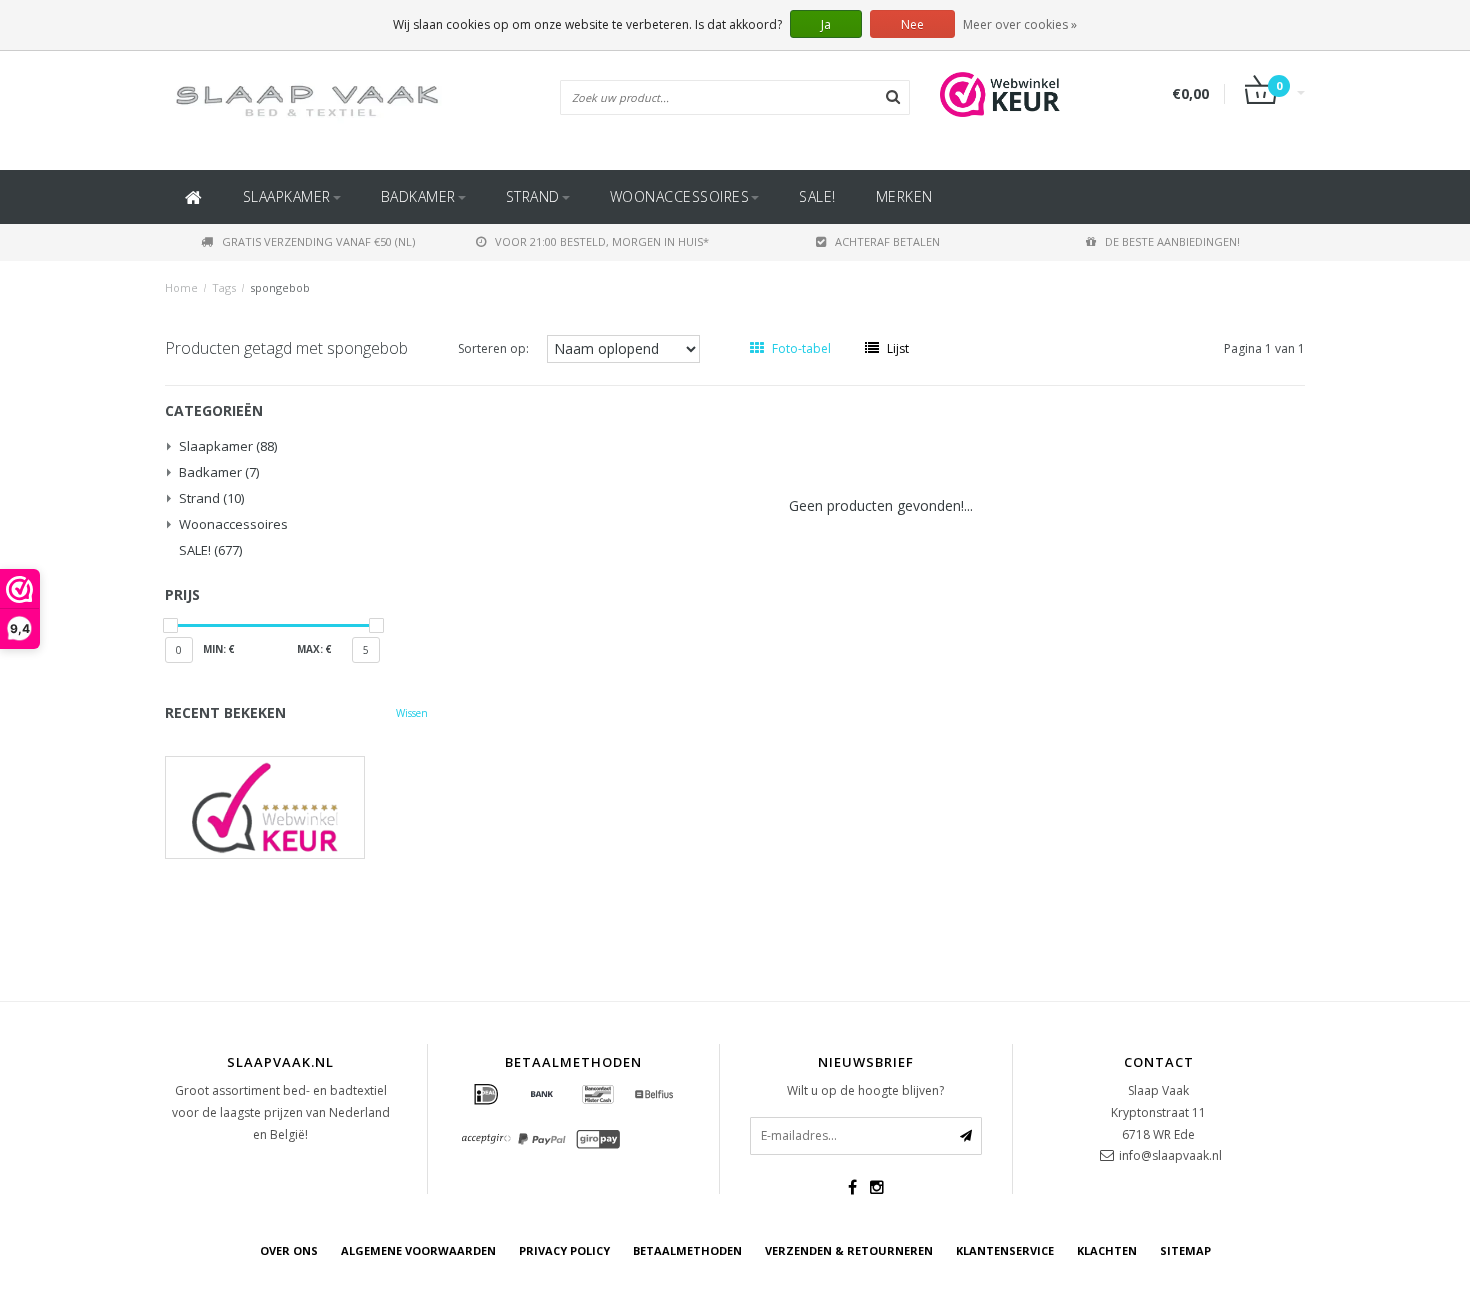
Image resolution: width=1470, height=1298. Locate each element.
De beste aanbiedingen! (1172, 241)
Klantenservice (1005, 1250)
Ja (826, 24)
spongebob (280, 287)
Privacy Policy (564, 1250)
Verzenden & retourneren (849, 1250)
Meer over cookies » (1020, 24)
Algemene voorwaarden (418, 1250)
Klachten (1107, 1250)
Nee (912, 24)
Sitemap (1185, 1250)
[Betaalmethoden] (486, 1095)
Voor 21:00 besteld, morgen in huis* (602, 241)
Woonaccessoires (680, 196)
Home (181, 287)
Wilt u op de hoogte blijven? (865, 1090)
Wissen (412, 713)
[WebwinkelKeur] (296, 807)
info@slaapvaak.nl (1170, 1155)
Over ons (289, 1250)
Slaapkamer (287, 196)
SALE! (817, 196)
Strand (533, 196)
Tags (224, 287)
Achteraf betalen (887, 241)
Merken (904, 196)
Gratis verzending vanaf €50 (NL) (318, 241)
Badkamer (418, 196)
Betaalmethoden (687, 1250)
